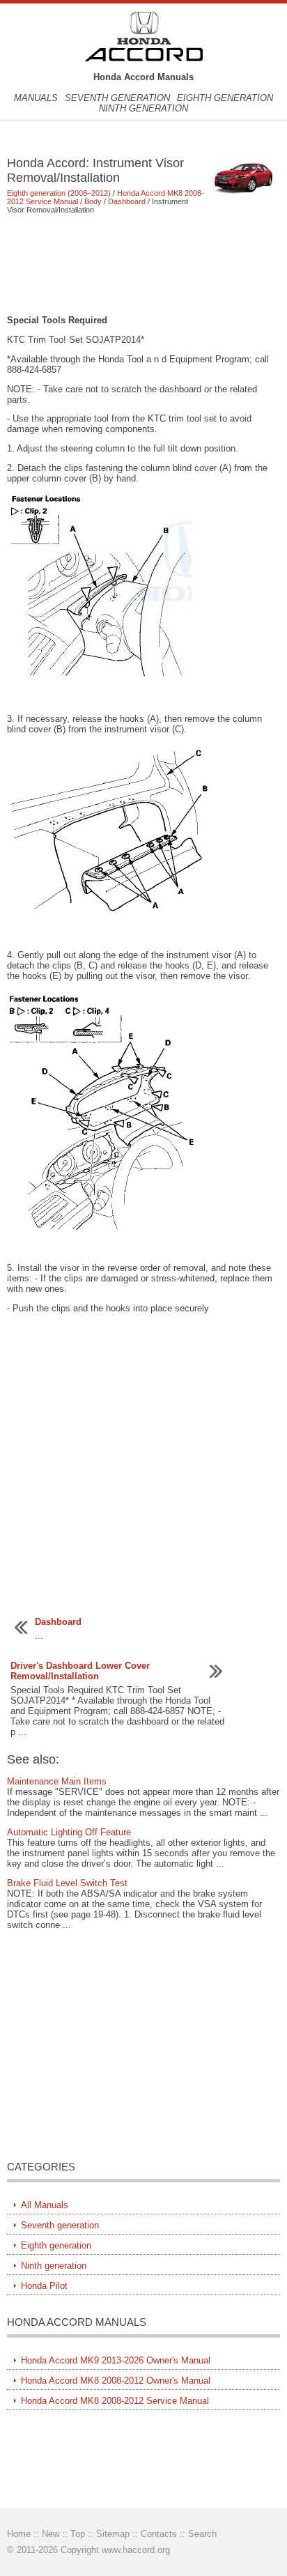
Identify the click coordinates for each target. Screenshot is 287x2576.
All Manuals (45, 2205)
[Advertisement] (143, 264)
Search (202, 2534)
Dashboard (127, 201)
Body (93, 201)
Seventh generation (117, 98)
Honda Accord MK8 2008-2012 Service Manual (115, 2401)
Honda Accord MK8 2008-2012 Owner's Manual (116, 2381)
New (51, 2534)
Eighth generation (225, 98)
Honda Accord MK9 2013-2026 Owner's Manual (116, 2360)
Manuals (36, 98)
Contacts (159, 2534)
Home (19, 2534)
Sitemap (113, 2534)
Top (78, 2534)
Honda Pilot (44, 2286)
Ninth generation (143, 108)
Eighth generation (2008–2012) (59, 193)
